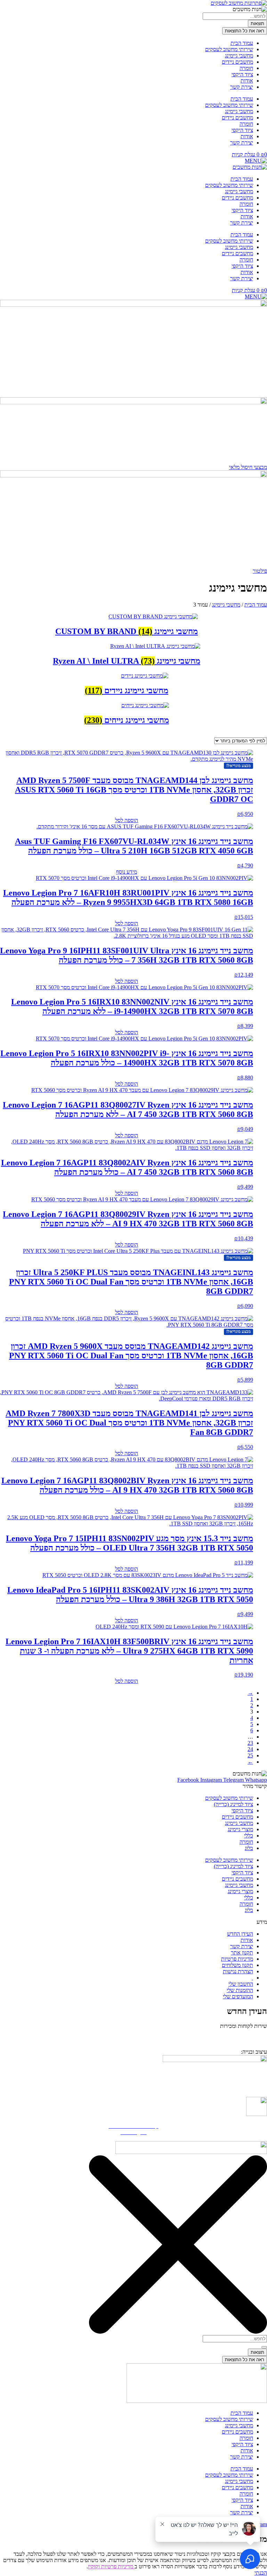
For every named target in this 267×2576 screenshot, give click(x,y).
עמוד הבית (242, 43)
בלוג (249, 1848)
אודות (247, 81)
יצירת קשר (242, 87)
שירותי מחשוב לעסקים (229, 49)
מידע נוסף (127, 872)
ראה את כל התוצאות (245, 31)
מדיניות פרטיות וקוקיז (111, 2566)
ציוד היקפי (242, 74)
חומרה (246, 68)
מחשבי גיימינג (239, 56)
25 (250, 1755)
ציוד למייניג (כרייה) (233, 1804)
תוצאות (257, 24)
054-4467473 (234, 2036)
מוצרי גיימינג (240, 1829)
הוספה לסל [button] (127, 820)
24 (250, 1749)
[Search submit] (264, 2347)
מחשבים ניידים (237, 62)
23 (250, 1743)
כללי (249, 1836)
